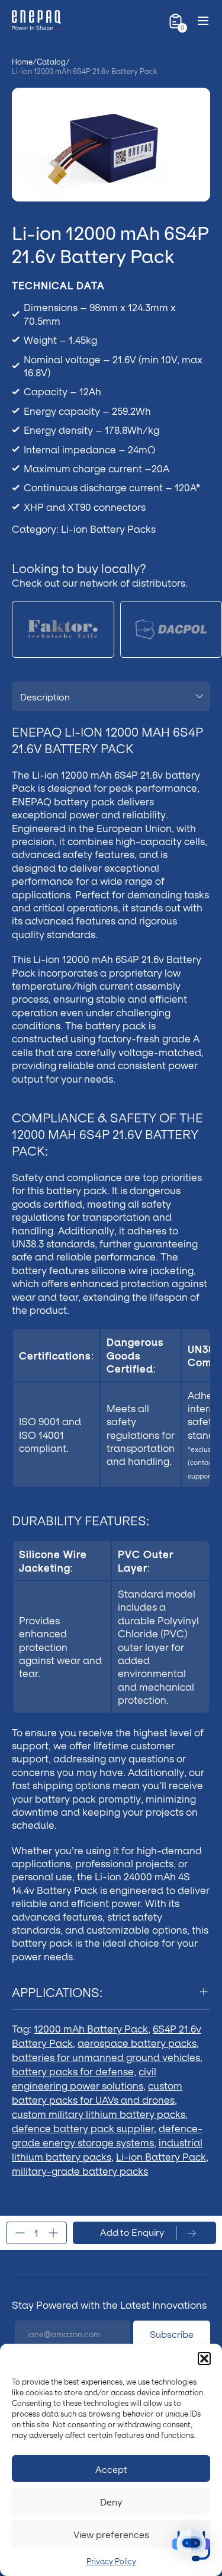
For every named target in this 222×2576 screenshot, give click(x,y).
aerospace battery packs (137, 2042)
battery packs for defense (73, 2071)
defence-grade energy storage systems (107, 2135)
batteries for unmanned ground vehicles (106, 2057)
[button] (204, 2359)
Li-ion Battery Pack (161, 2156)
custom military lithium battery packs (99, 2113)
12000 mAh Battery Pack (91, 2028)
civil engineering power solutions (84, 2078)
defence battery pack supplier (83, 2128)
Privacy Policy (111, 2561)
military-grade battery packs (80, 2170)
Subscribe (172, 2334)
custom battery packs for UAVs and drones (97, 2092)
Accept (111, 2469)
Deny (111, 2501)
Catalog (51, 62)
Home (22, 62)
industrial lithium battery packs (107, 2149)
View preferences (111, 2534)
